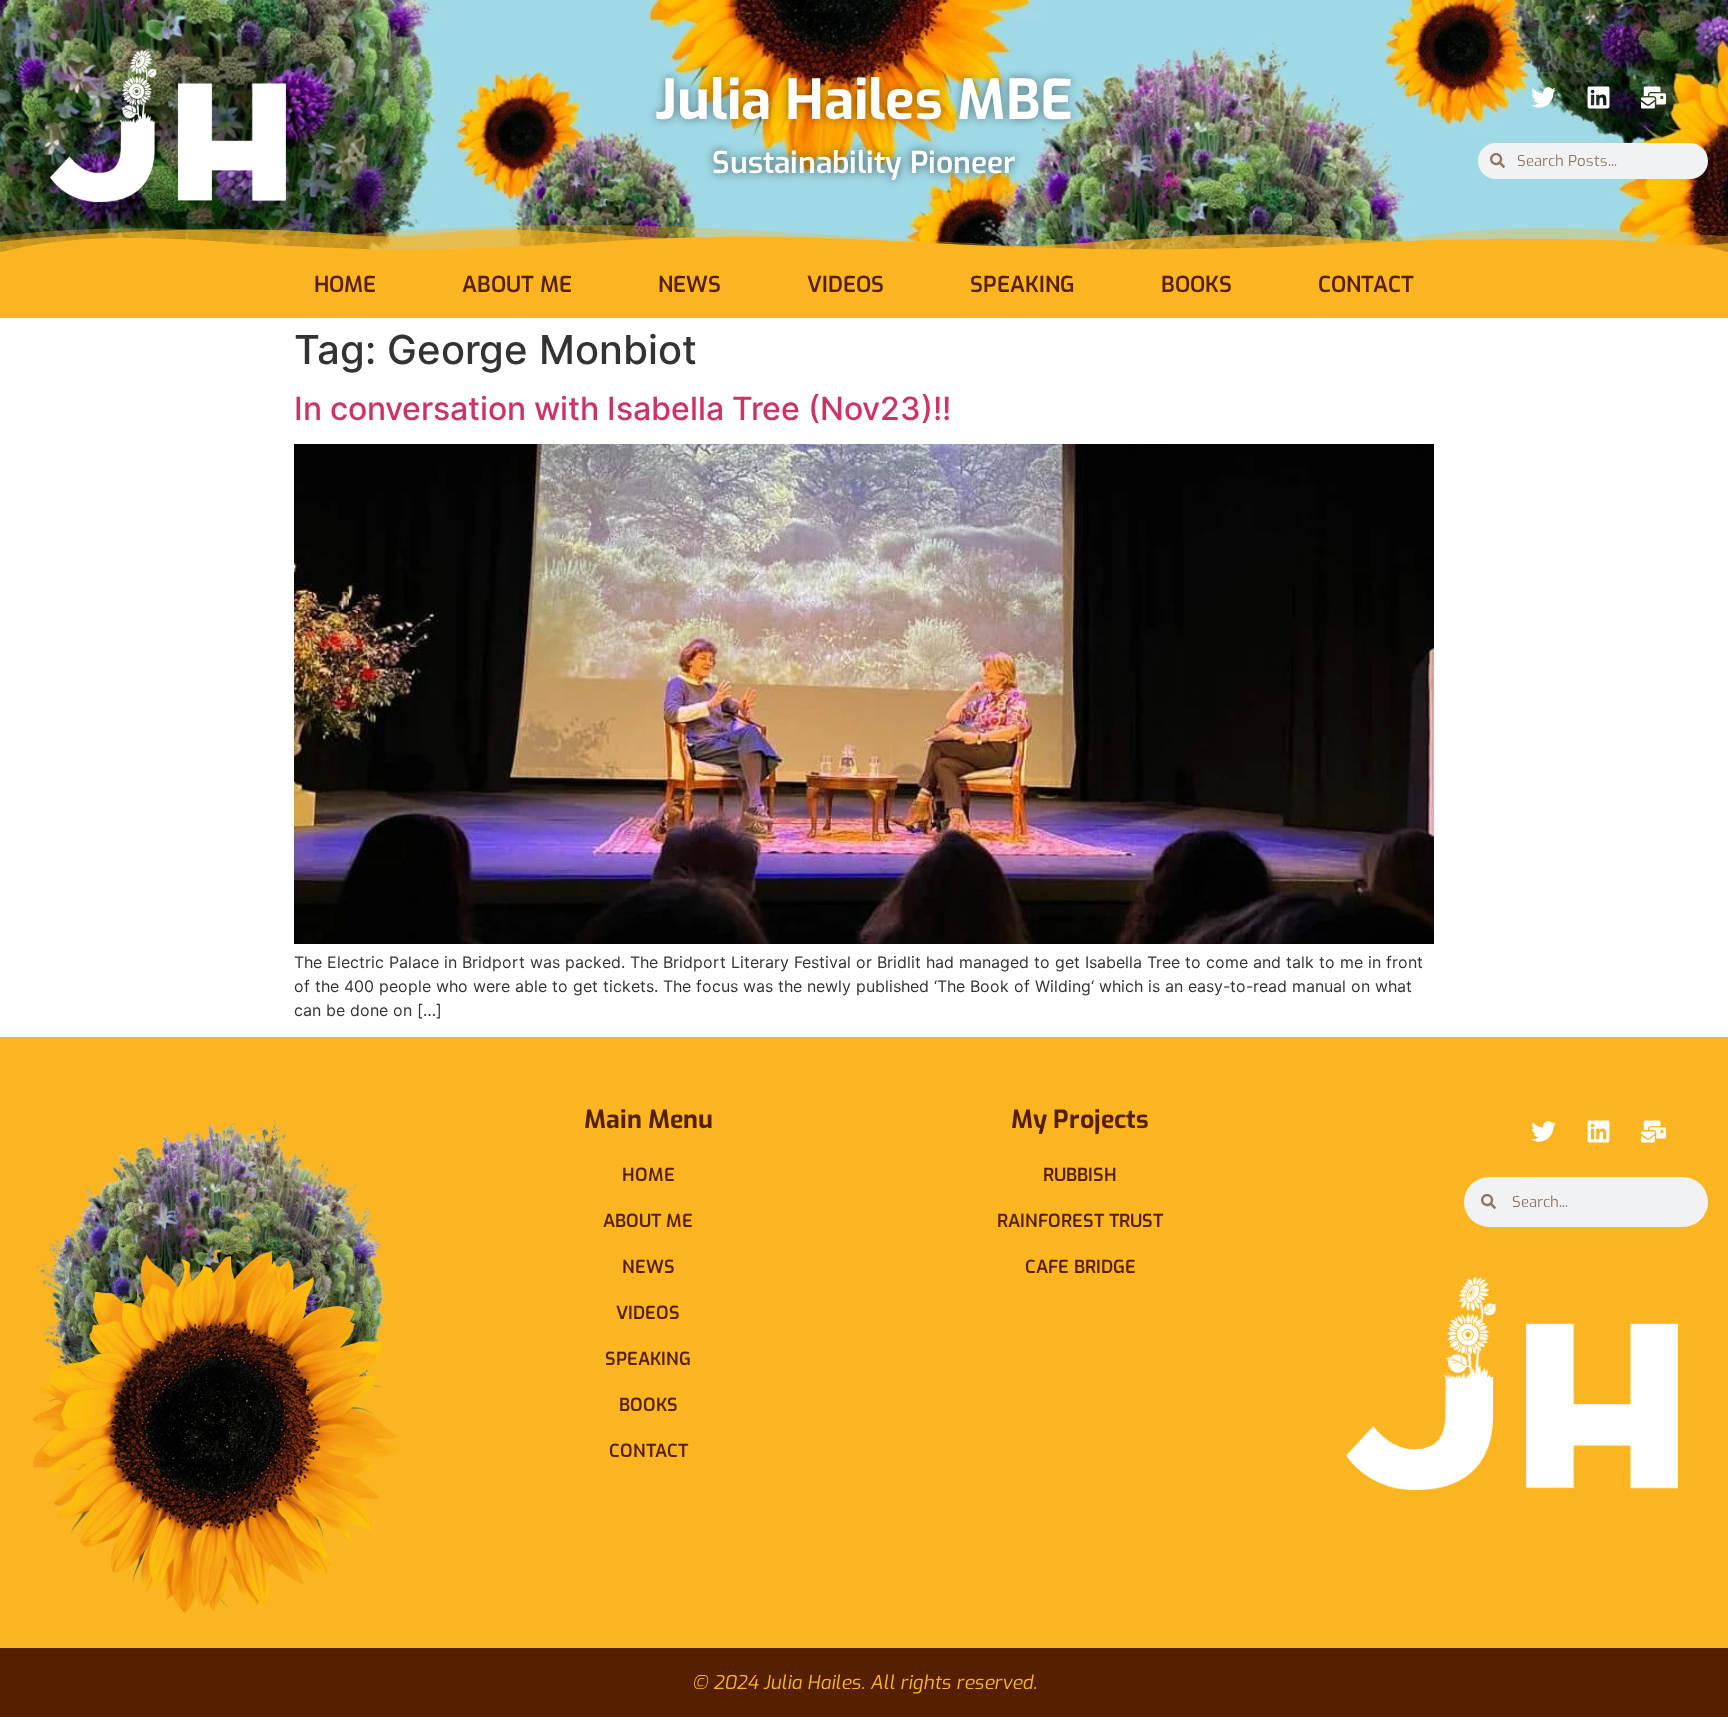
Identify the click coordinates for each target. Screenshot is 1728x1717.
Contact (1366, 284)
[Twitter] (1543, 98)
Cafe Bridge (1080, 1267)
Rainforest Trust (1080, 1221)
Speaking (1022, 284)
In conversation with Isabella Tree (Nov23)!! (622, 408)
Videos (845, 284)
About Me (517, 284)
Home (345, 284)
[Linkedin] (1598, 98)
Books (1196, 284)
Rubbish (1080, 1175)
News (689, 284)
